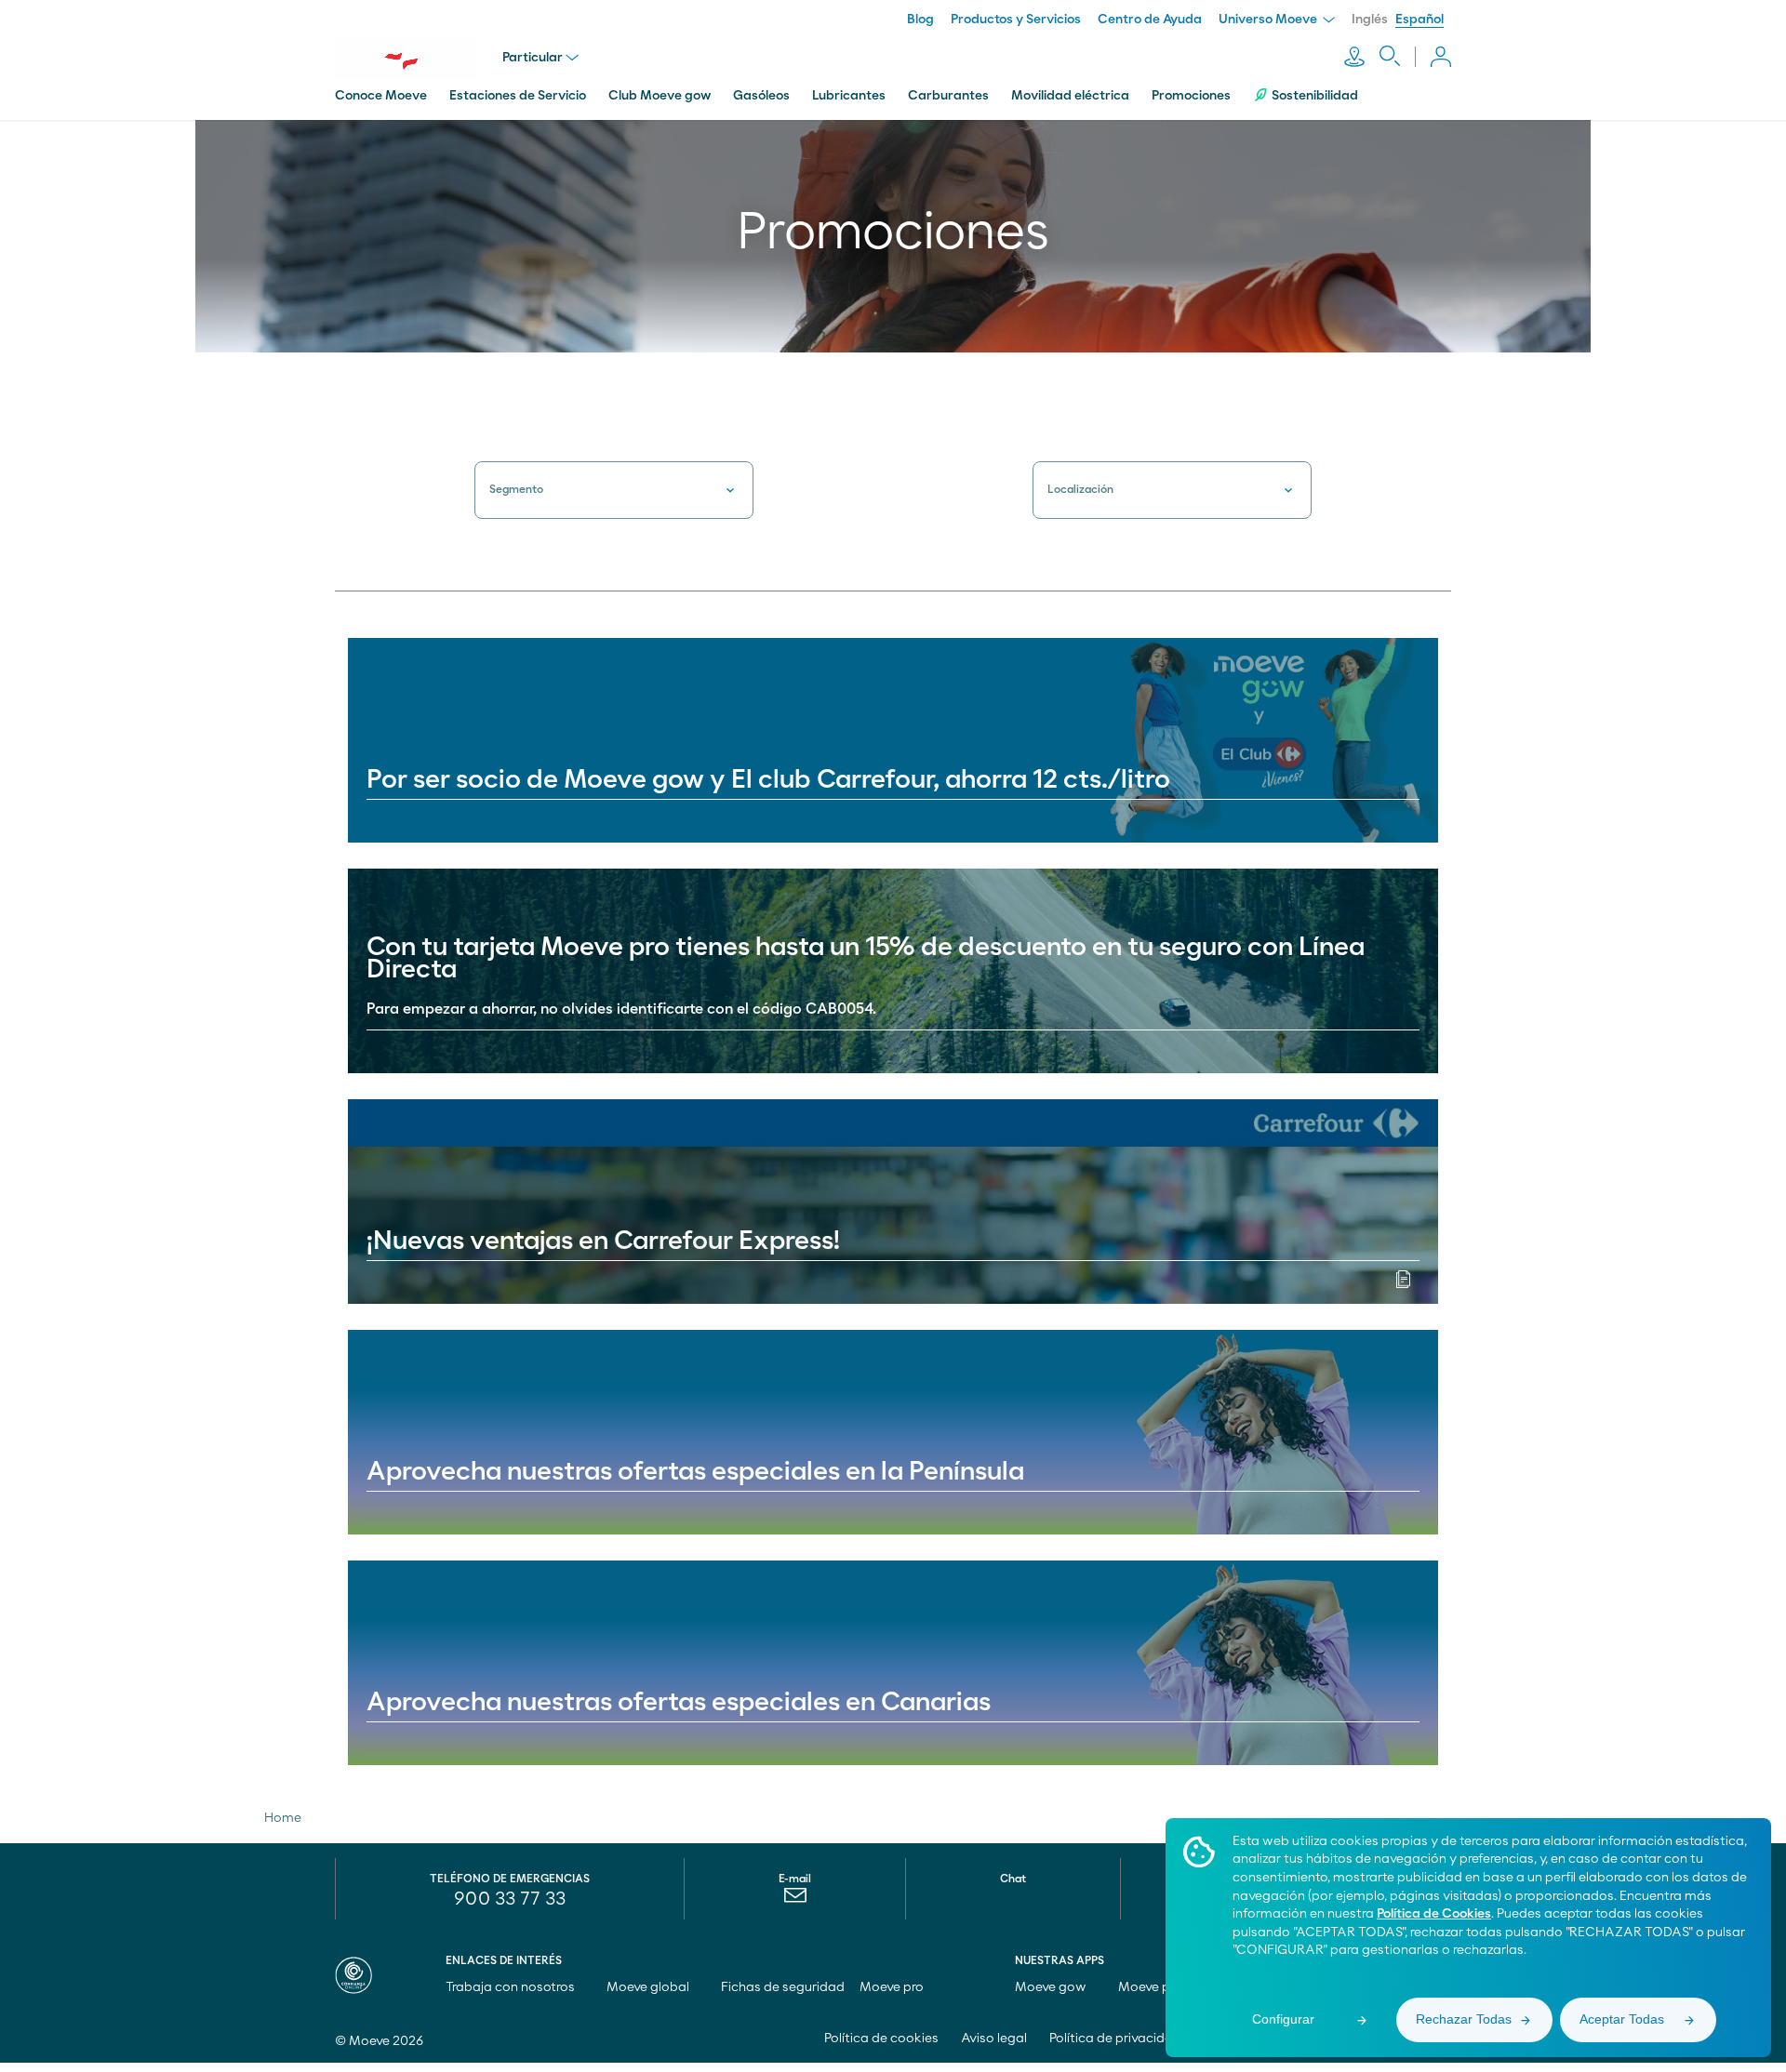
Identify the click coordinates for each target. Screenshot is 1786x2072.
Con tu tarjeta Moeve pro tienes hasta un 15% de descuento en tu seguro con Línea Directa (866, 959)
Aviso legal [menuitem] (994, 2039)
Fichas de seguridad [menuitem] (783, 1987)
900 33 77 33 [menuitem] (510, 1899)
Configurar (1283, 2019)
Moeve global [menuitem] (649, 1987)
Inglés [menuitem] (1370, 20)
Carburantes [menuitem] (948, 96)
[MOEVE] (419, 59)
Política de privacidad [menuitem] (1115, 2039)
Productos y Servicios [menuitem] (1016, 20)
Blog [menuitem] (920, 20)
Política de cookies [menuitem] (881, 2039)
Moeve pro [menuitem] (893, 1987)
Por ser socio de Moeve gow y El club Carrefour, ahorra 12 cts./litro (768, 780)
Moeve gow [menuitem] (1052, 1987)
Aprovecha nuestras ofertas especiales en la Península (695, 1472)
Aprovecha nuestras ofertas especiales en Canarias (679, 1703)
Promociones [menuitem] (1191, 96)
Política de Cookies (1434, 1914)
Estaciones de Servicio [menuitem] (518, 96)
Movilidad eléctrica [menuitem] (1070, 96)
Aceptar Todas (1622, 2019)
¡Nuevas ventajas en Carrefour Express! (603, 1242)
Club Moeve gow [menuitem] (660, 96)
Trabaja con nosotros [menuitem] (512, 1987)
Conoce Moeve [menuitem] (381, 96)
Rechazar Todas (1464, 2019)
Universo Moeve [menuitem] (1269, 20)
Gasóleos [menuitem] (761, 96)
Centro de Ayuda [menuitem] (1150, 20)
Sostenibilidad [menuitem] (1315, 96)
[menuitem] (795, 1900)
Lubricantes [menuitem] (849, 96)
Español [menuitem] (1419, 20)
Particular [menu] (533, 58)
